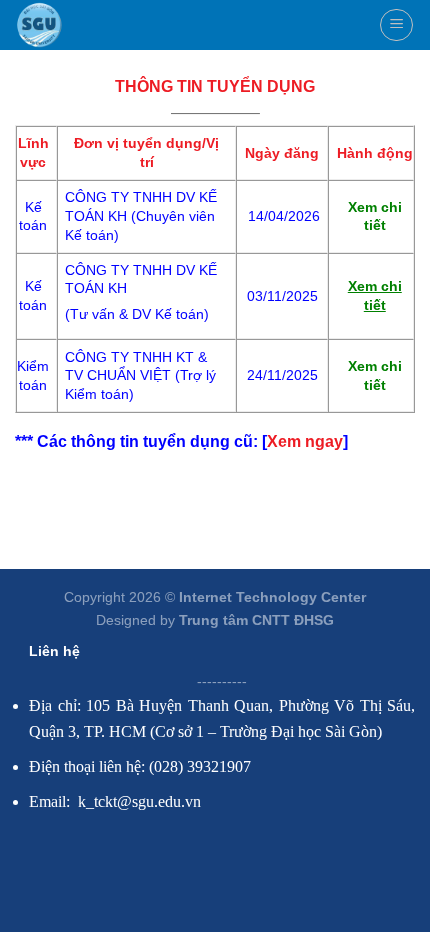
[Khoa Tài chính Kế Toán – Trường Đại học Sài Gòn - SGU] (39, 25)
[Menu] (396, 25)
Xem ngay (305, 441)
